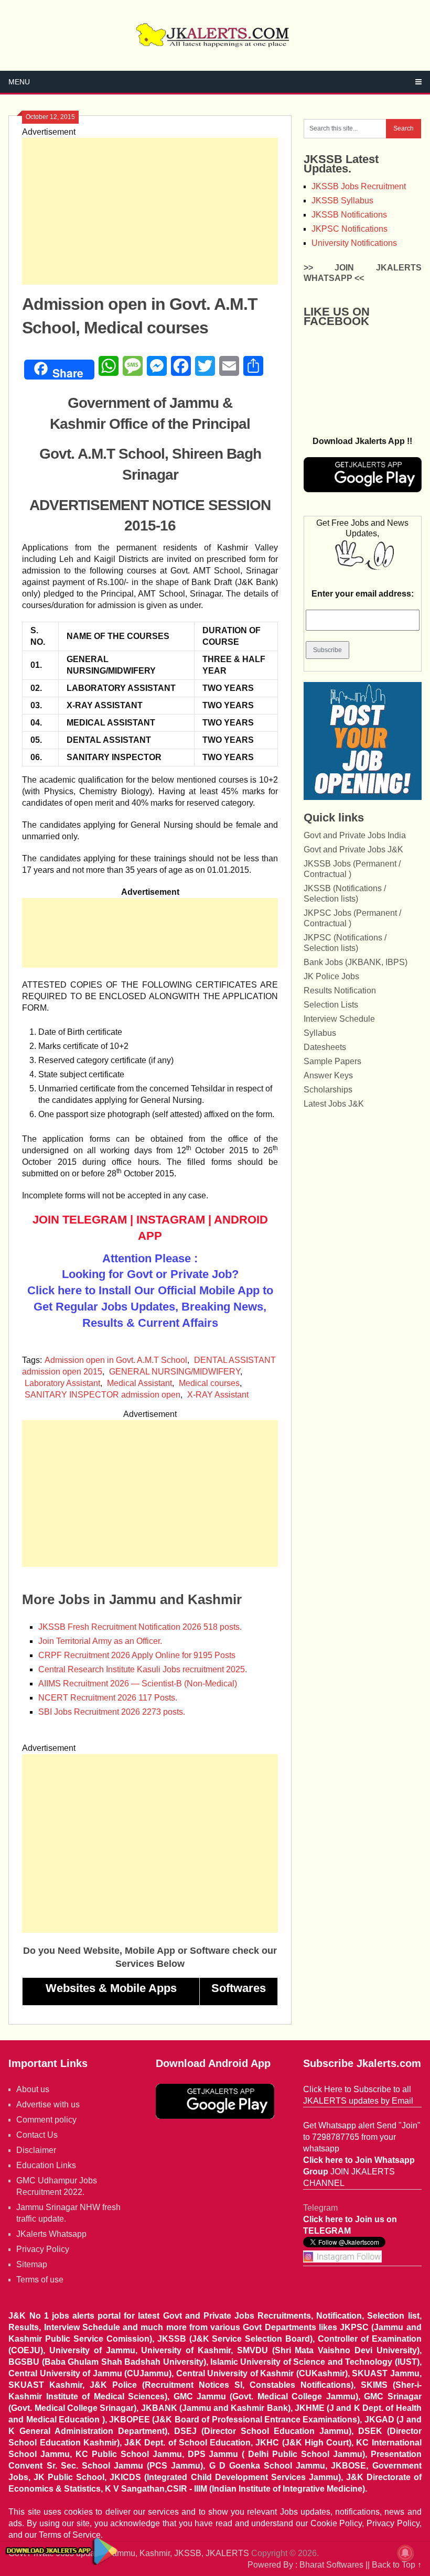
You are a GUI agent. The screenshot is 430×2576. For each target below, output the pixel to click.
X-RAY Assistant (218, 1395)
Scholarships (328, 1090)
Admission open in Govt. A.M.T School (116, 1360)
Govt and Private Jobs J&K (353, 849)
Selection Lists (331, 1005)
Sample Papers (332, 1061)
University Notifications (354, 243)
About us (33, 2089)
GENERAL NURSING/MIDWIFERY (175, 1372)
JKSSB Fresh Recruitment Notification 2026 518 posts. (140, 1627)
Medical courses (209, 1383)
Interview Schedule (339, 1019)
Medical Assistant (139, 1383)
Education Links (46, 2165)
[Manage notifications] (405, 2553)
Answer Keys (328, 1075)
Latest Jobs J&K (334, 1104)
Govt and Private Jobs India (355, 835)
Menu (19, 82)
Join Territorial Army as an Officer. (100, 1641)
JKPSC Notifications (350, 229)
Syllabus (320, 1033)
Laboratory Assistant (62, 1383)
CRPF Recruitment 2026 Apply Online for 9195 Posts (137, 1655)
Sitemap (32, 2264)
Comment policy (46, 2120)
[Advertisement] (150, 211)
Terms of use (40, 2280)
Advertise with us (48, 2104)
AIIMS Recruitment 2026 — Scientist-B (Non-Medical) (138, 1684)
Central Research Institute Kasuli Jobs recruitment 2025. (143, 1669)
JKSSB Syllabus (342, 201)
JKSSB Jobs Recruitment (359, 186)
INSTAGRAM (171, 1220)
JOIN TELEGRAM (80, 1220)
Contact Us (37, 2135)
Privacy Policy (43, 2249)
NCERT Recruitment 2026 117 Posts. (108, 1698)
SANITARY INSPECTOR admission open (103, 1395)
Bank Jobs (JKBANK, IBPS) (356, 962)
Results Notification (340, 991)
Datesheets (325, 1047)
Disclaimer (36, 2150)
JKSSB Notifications (349, 215)
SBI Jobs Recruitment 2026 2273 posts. (112, 1712)
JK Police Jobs (331, 976)
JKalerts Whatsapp (51, 2234)
